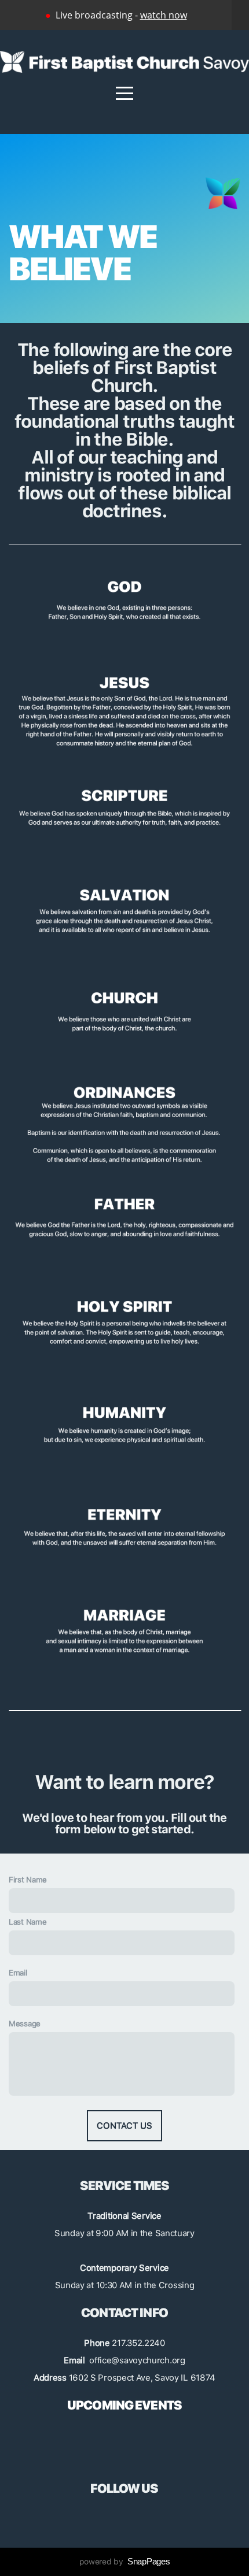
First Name (28, 1880)
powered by (125, 2562)
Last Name (28, 1922)
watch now (164, 15)
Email (18, 1973)
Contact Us (124, 2126)
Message (25, 2023)
